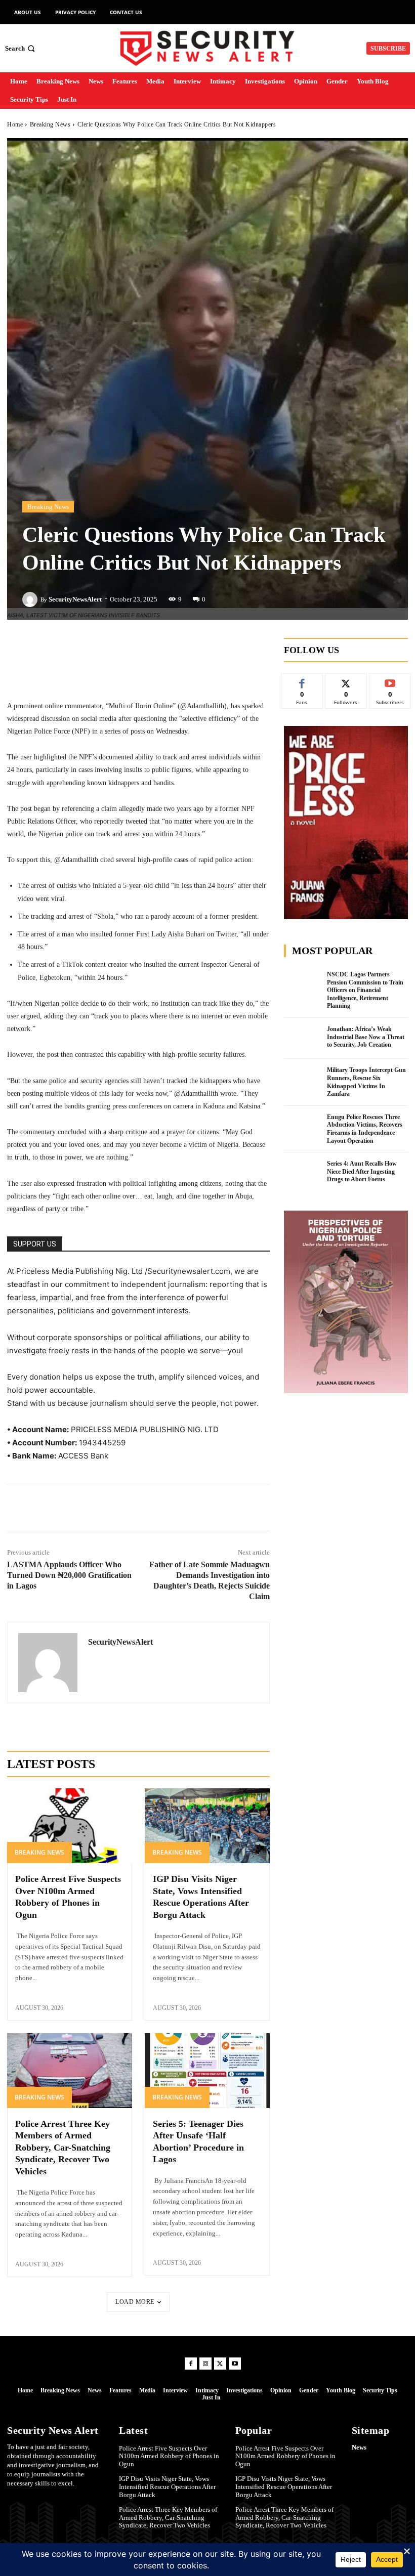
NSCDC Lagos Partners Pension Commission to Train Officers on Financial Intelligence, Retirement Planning (365, 990)
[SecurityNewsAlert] (31, 599)
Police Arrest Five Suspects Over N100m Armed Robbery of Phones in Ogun (169, 2456)
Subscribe (390, 681)
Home (15, 124)
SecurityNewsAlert (75, 599)
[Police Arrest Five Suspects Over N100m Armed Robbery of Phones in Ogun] (70, 1826)
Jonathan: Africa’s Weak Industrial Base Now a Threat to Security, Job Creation (366, 1037)
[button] (21, 48)
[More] (199, 648)
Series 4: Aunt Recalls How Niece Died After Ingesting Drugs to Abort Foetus (362, 1171)
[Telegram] (138, 1508)
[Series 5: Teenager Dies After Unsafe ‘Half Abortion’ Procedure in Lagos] (207, 2071)
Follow (346, 681)
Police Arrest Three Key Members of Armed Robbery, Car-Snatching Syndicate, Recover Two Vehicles (63, 2148)
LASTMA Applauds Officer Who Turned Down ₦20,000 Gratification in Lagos (69, 1575)
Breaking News (50, 124)
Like (302, 681)
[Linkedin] (115, 1508)
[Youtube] (235, 2364)
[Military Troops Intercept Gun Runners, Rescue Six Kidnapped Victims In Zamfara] (303, 1080)
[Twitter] (92, 1508)
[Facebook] (68, 1508)
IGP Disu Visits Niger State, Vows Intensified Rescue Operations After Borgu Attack (167, 2486)
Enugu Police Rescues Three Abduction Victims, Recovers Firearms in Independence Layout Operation (365, 1129)
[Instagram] (205, 2364)
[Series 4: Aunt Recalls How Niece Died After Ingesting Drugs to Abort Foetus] (303, 1173)
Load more (135, 2302)
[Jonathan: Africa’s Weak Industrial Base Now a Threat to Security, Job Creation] (303, 1039)
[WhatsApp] (161, 1508)
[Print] (208, 1508)
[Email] (185, 1508)
